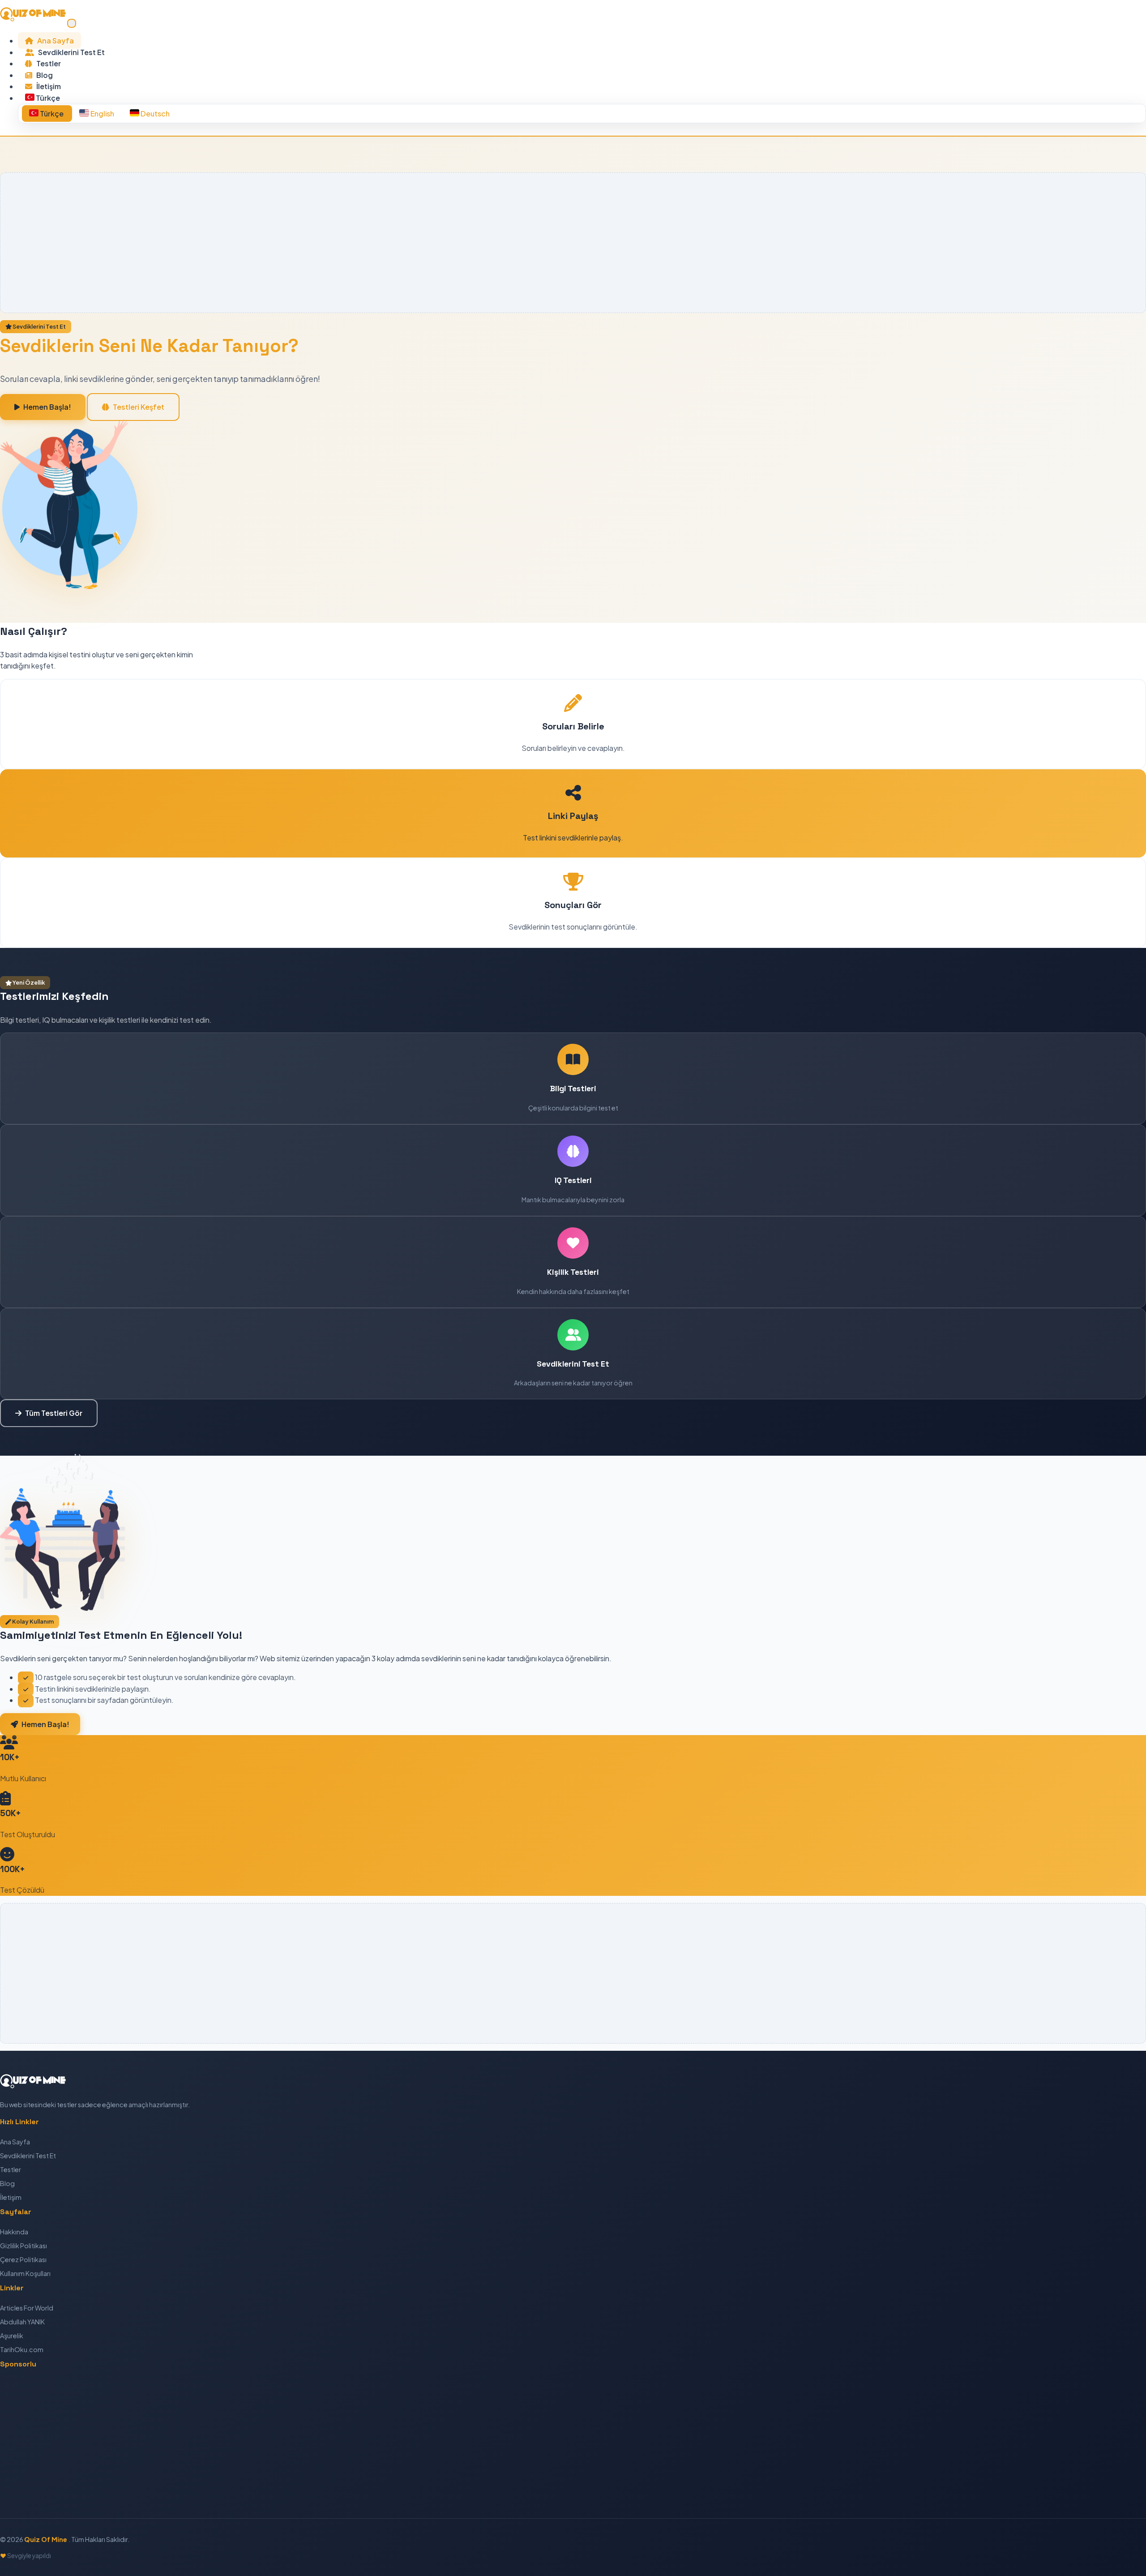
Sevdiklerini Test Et (71, 52)
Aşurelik (12, 2336)
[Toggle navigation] (72, 23)
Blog (44, 75)
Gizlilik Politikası (24, 2246)
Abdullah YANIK (22, 2322)
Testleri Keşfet (139, 407)
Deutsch (154, 114)
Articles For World (27, 2308)
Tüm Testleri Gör (54, 1413)
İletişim (48, 86)
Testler (48, 63)
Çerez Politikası (23, 2259)
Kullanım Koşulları (25, 2273)
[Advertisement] (276, 243)
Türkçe (52, 114)
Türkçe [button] (47, 98)
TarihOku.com (22, 2349)
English (102, 114)
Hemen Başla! (47, 407)
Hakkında (14, 2232)
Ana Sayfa (55, 41)
